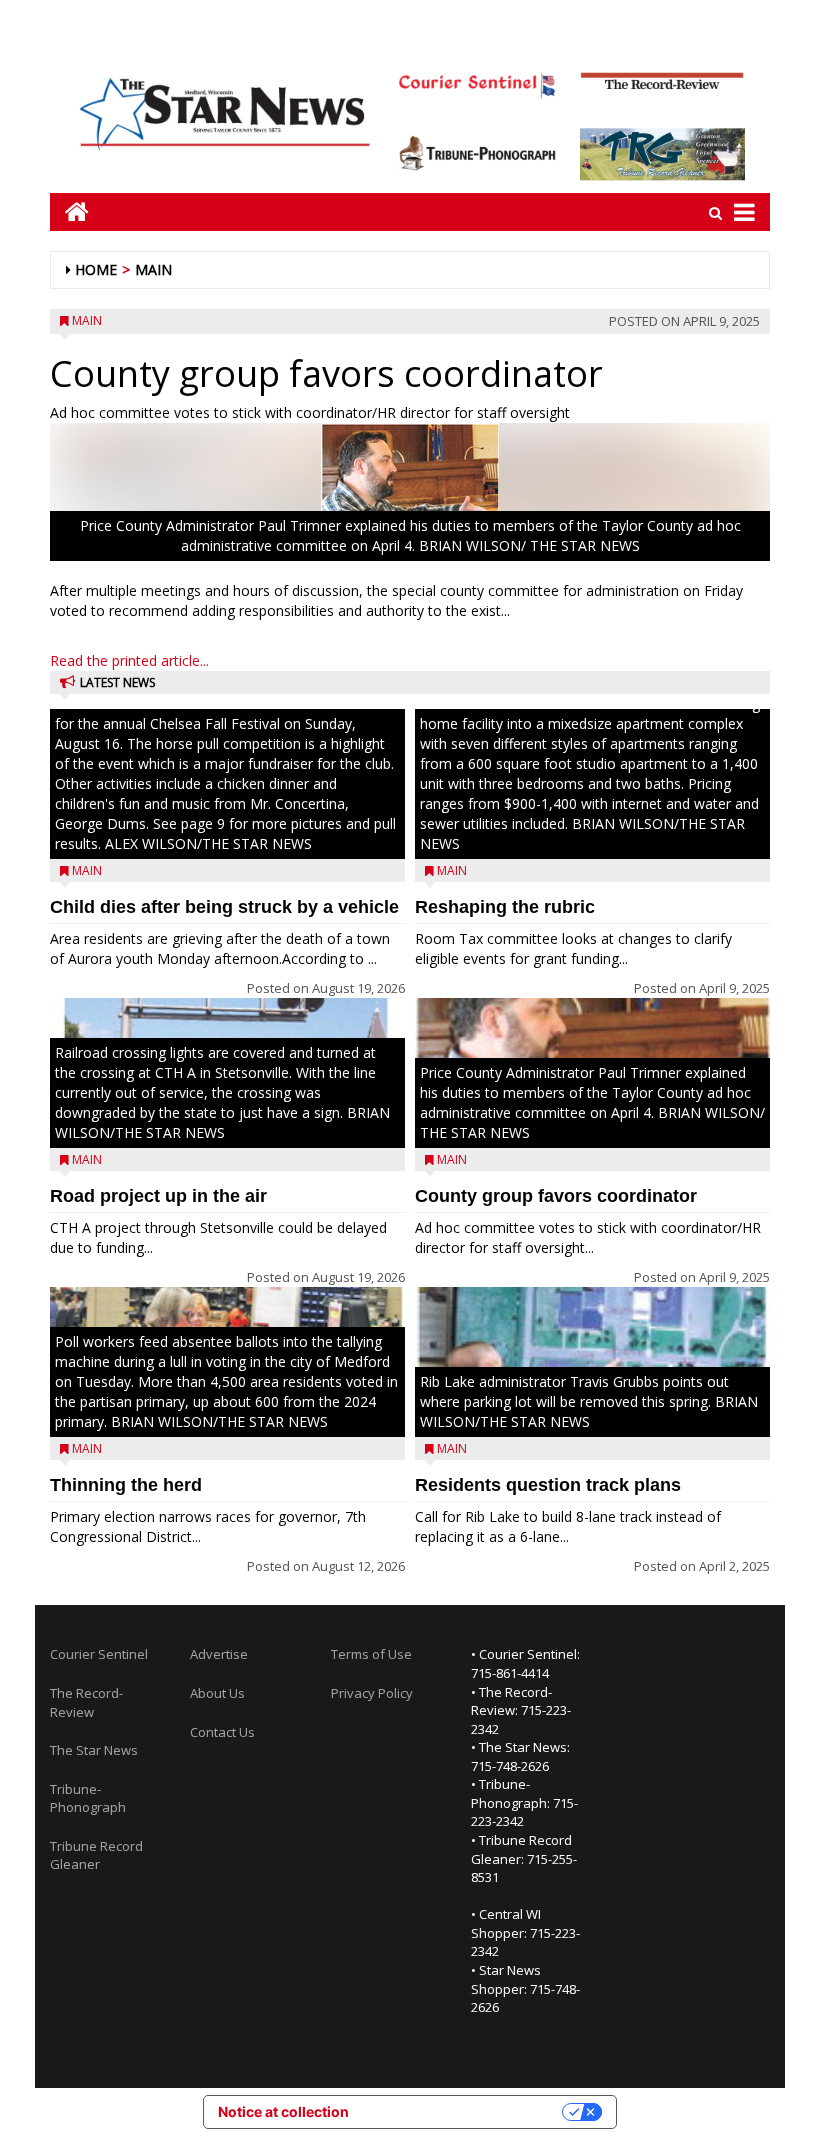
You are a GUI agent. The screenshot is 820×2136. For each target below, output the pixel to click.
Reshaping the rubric (505, 907)
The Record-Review (86, 1702)
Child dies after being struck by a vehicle (224, 907)
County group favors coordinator (556, 1196)
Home (96, 269)
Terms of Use (371, 1654)
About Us (217, 1693)
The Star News (94, 1750)
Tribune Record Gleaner (96, 1855)
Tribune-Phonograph (88, 1798)
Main (153, 269)
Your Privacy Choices (464, 2111)
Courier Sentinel (99, 1654)
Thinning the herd (126, 1485)
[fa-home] (69, 211)
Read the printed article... (129, 660)
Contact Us (222, 1732)
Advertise (219, 1654)
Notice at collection (283, 2111)
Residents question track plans (548, 1485)
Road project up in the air (158, 1196)
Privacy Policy (372, 1693)
